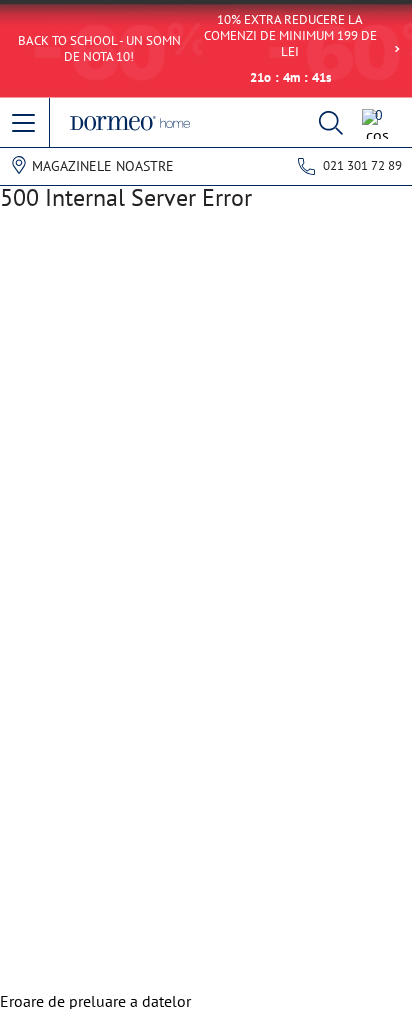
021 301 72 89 (362, 165)
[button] (25, 124)
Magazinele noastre (103, 166)
